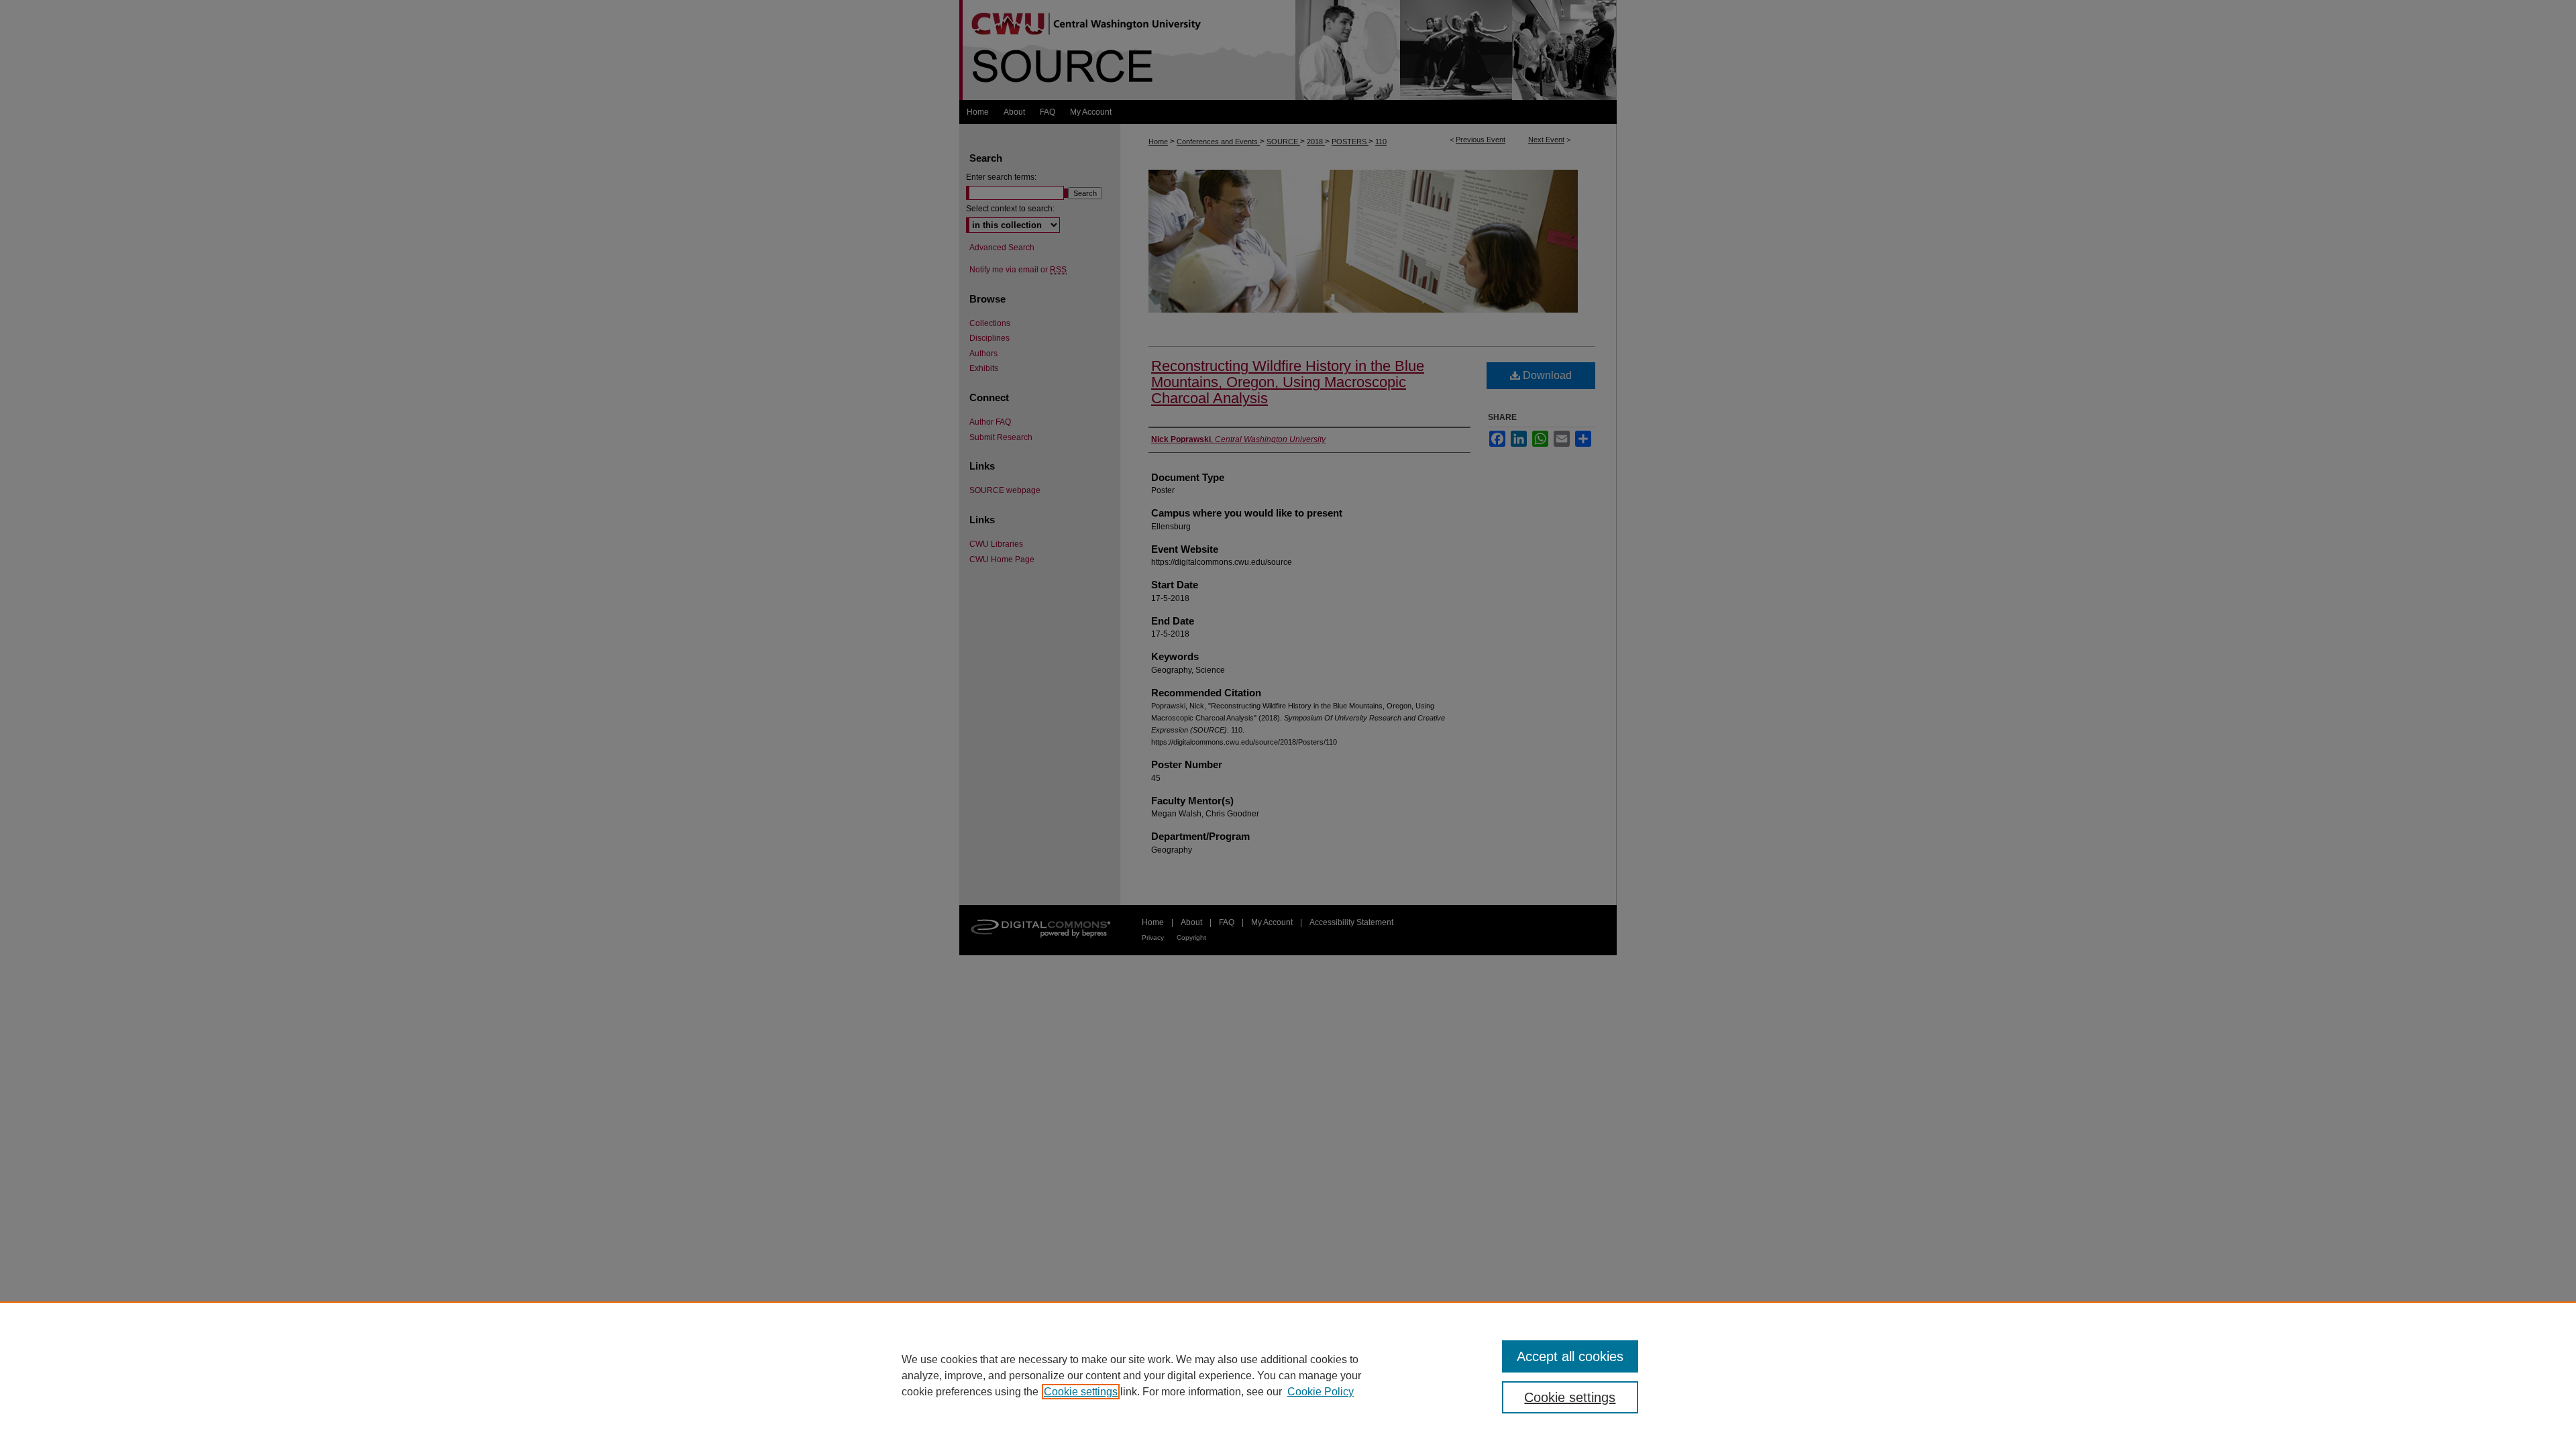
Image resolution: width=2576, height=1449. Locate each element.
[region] (1288, 1375)
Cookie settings (1081, 1392)
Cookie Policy (1321, 1392)
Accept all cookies (1570, 1356)
